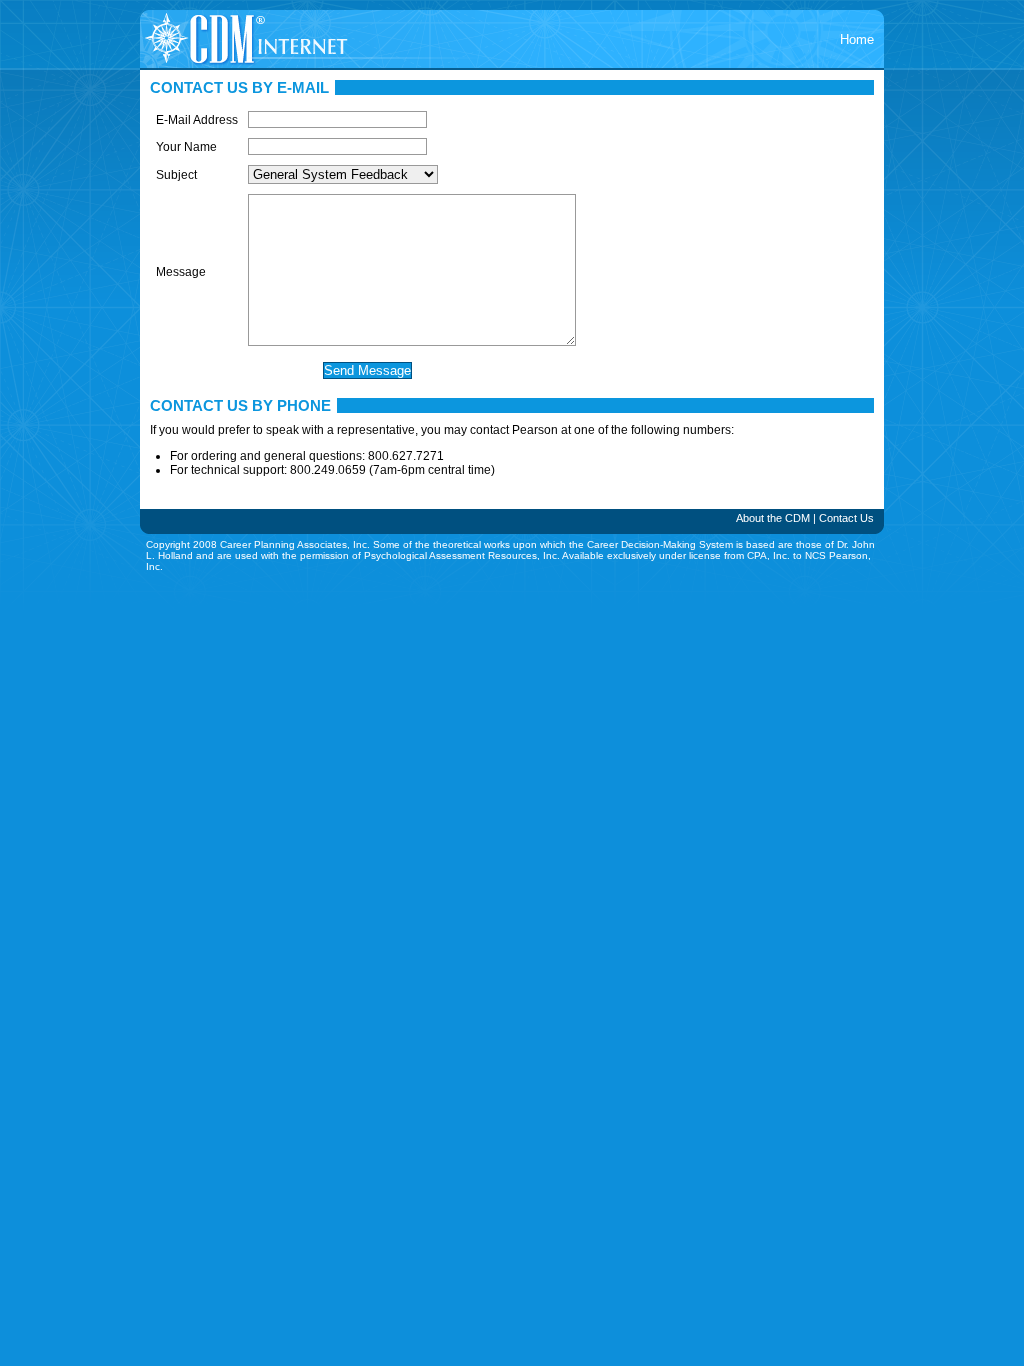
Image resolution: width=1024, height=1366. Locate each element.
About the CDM (773, 518)
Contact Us (846, 518)
